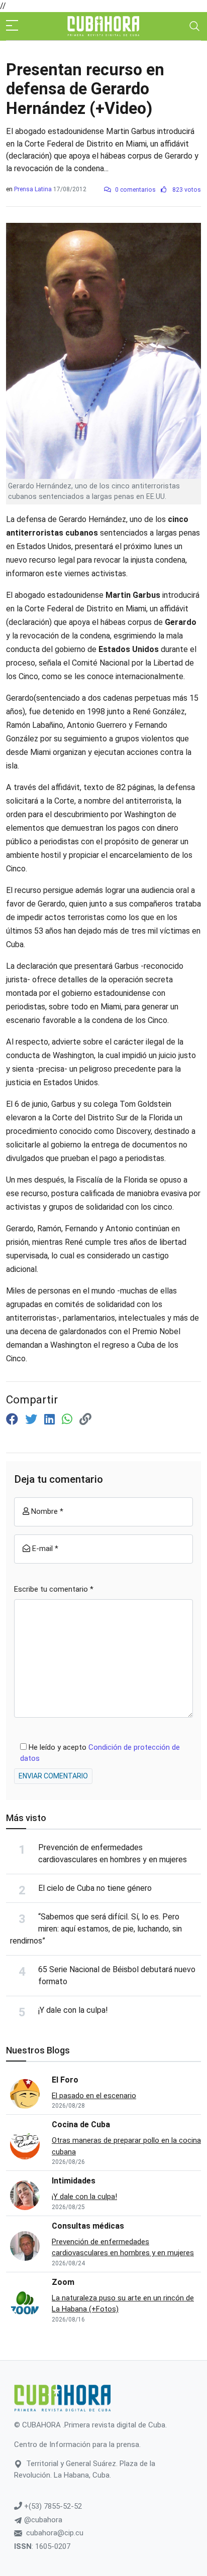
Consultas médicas (88, 2226)
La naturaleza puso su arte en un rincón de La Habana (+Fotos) (123, 2304)
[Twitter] (33, 1420)
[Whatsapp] (69, 1420)
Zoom (63, 2282)
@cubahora (42, 2520)
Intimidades (74, 2181)
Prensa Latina (33, 189)
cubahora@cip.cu (55, 2533)
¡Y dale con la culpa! (73, 2010)
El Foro (65, 2080)
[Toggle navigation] (194, 26)
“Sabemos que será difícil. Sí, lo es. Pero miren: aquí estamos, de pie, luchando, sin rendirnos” (96, 1929)
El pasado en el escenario (94, 2096)
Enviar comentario (53, 1776)
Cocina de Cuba (81, 2124)
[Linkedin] (51, 1420)
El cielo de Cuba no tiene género (95, 1888)
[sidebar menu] (12, 26)
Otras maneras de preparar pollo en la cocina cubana (126, 2146)
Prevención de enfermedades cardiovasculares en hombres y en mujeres (123, 2247)
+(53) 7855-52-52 (52, 2506)
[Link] (85, 1420)
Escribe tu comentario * (54, 1589)
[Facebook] (14, 1420)
